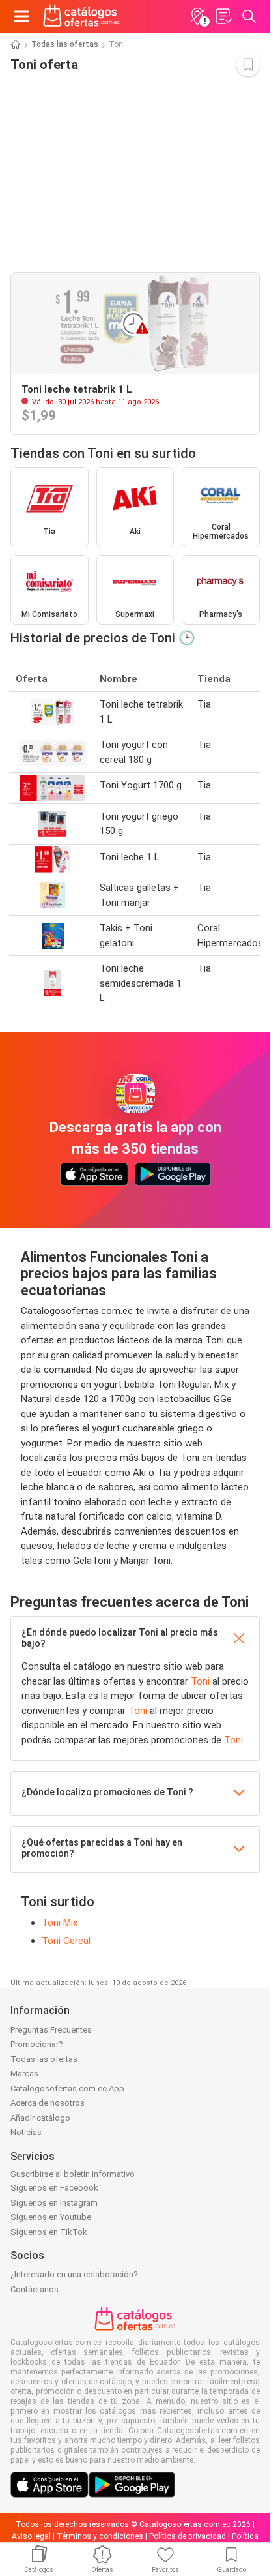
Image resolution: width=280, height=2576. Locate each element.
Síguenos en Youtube (51, 2217)
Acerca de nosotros (48, 2103)
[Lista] (223, 16)
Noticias (26, 2132)
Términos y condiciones (100, 2536)
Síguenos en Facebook (54, 2188)
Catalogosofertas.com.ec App (67, 2089)
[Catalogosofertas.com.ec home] (82, 16)
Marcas (24, 2074)
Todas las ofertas (65, 44)
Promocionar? (37, 2044)
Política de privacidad (188, 2536)
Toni (202, 1681)
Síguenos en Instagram (54, 2203)
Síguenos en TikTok (49, 2232)
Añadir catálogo (40, 2118)
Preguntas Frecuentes (51, 2030)
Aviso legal (31, 2536)
